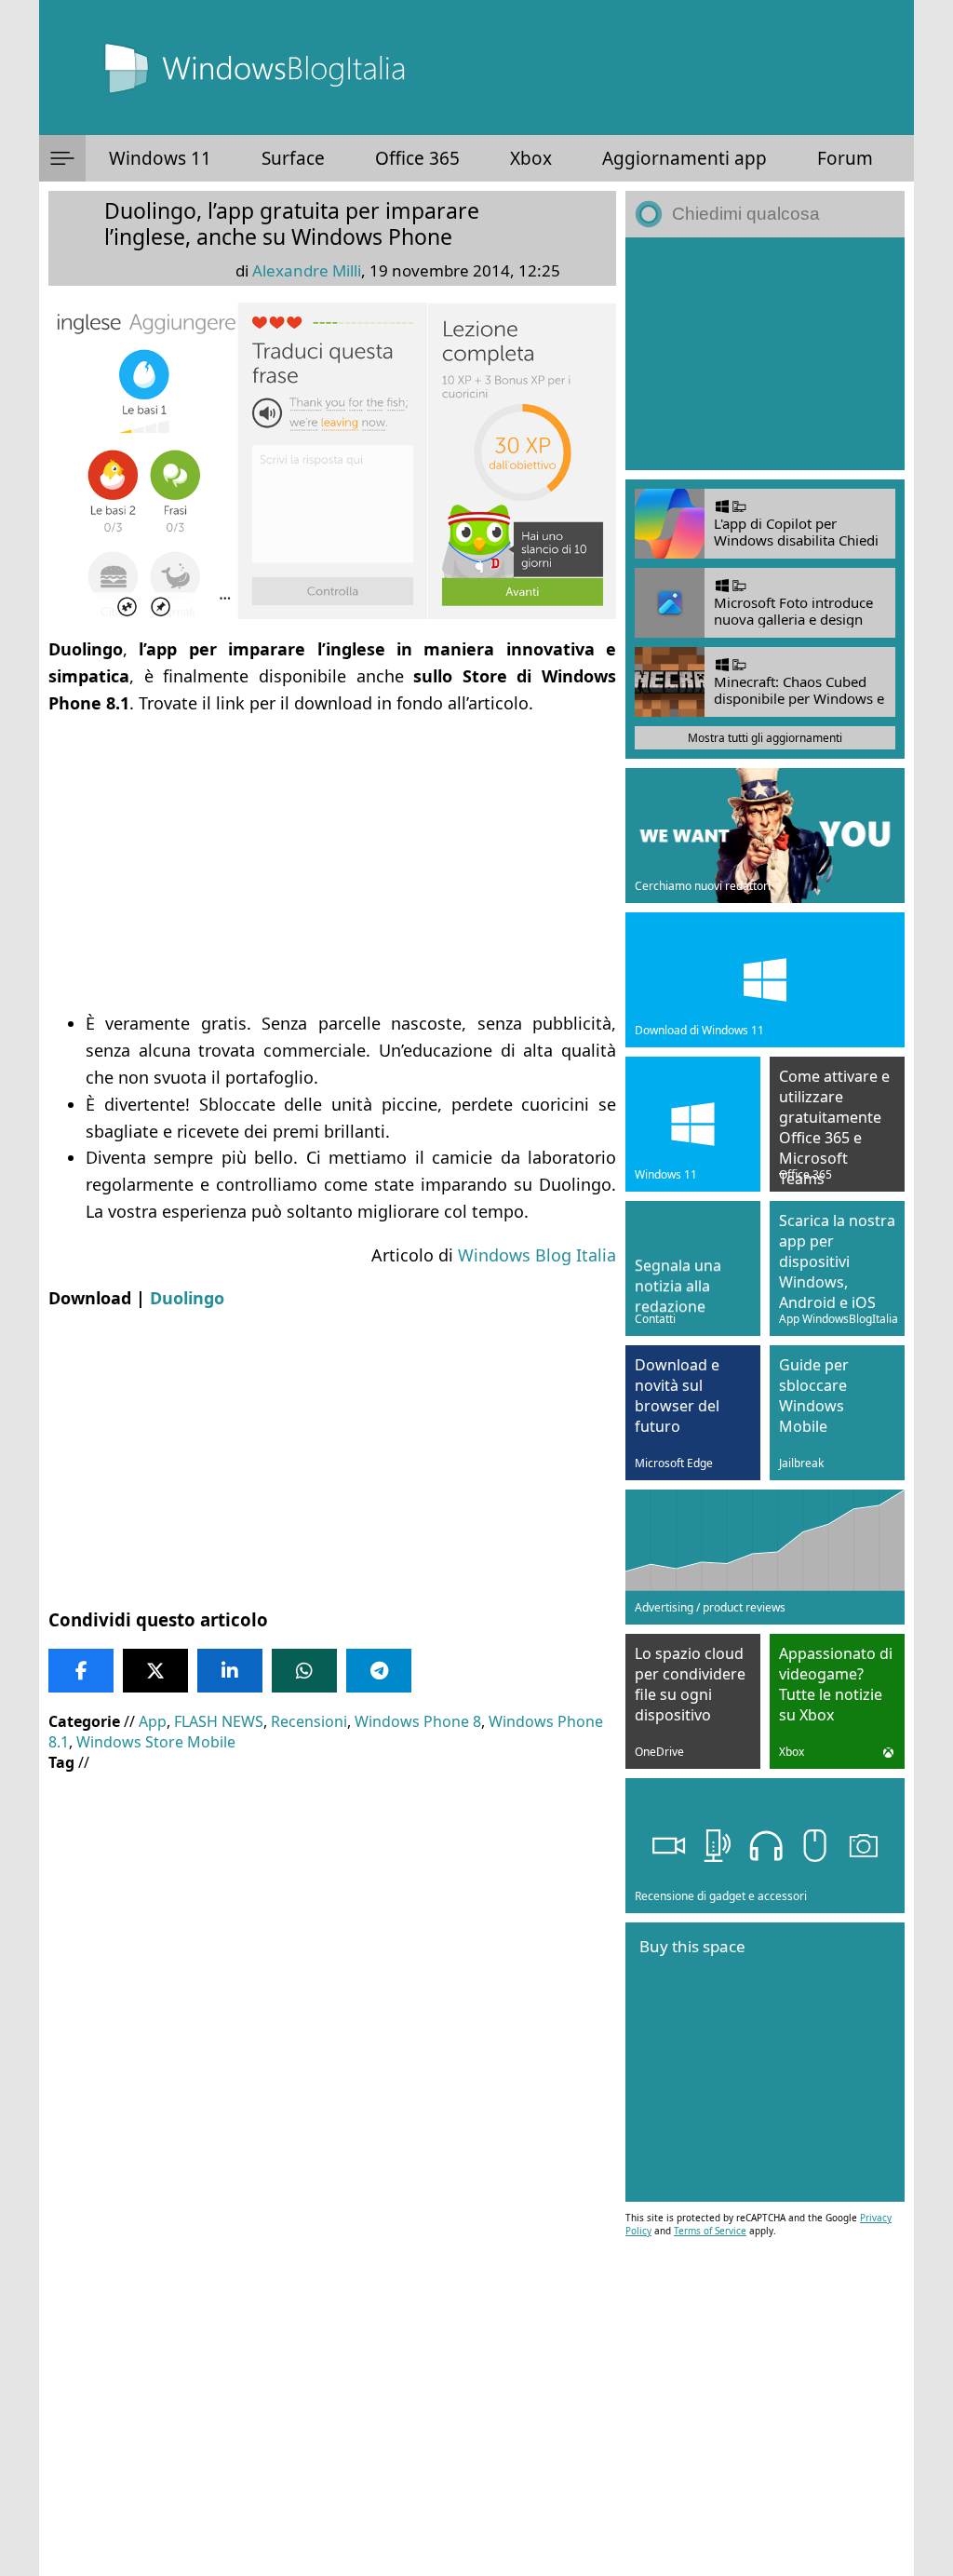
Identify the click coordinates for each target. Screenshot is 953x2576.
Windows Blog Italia (537, 1255)
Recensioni (309, 1721)
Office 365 (417, 158)
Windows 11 (160, 158)
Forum (845, 158)
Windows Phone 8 (418, 1721)
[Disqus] (332, 2324)
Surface (293, 158)
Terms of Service (710, 2231)
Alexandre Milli (307, 270)
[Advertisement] (332, 863)
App (153, 1721)
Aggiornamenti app (685, 158)
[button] (62, 158)
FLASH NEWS (219, 1721)
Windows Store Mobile (156, 1742)
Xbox (531, 158)
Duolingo (187, 1298)
